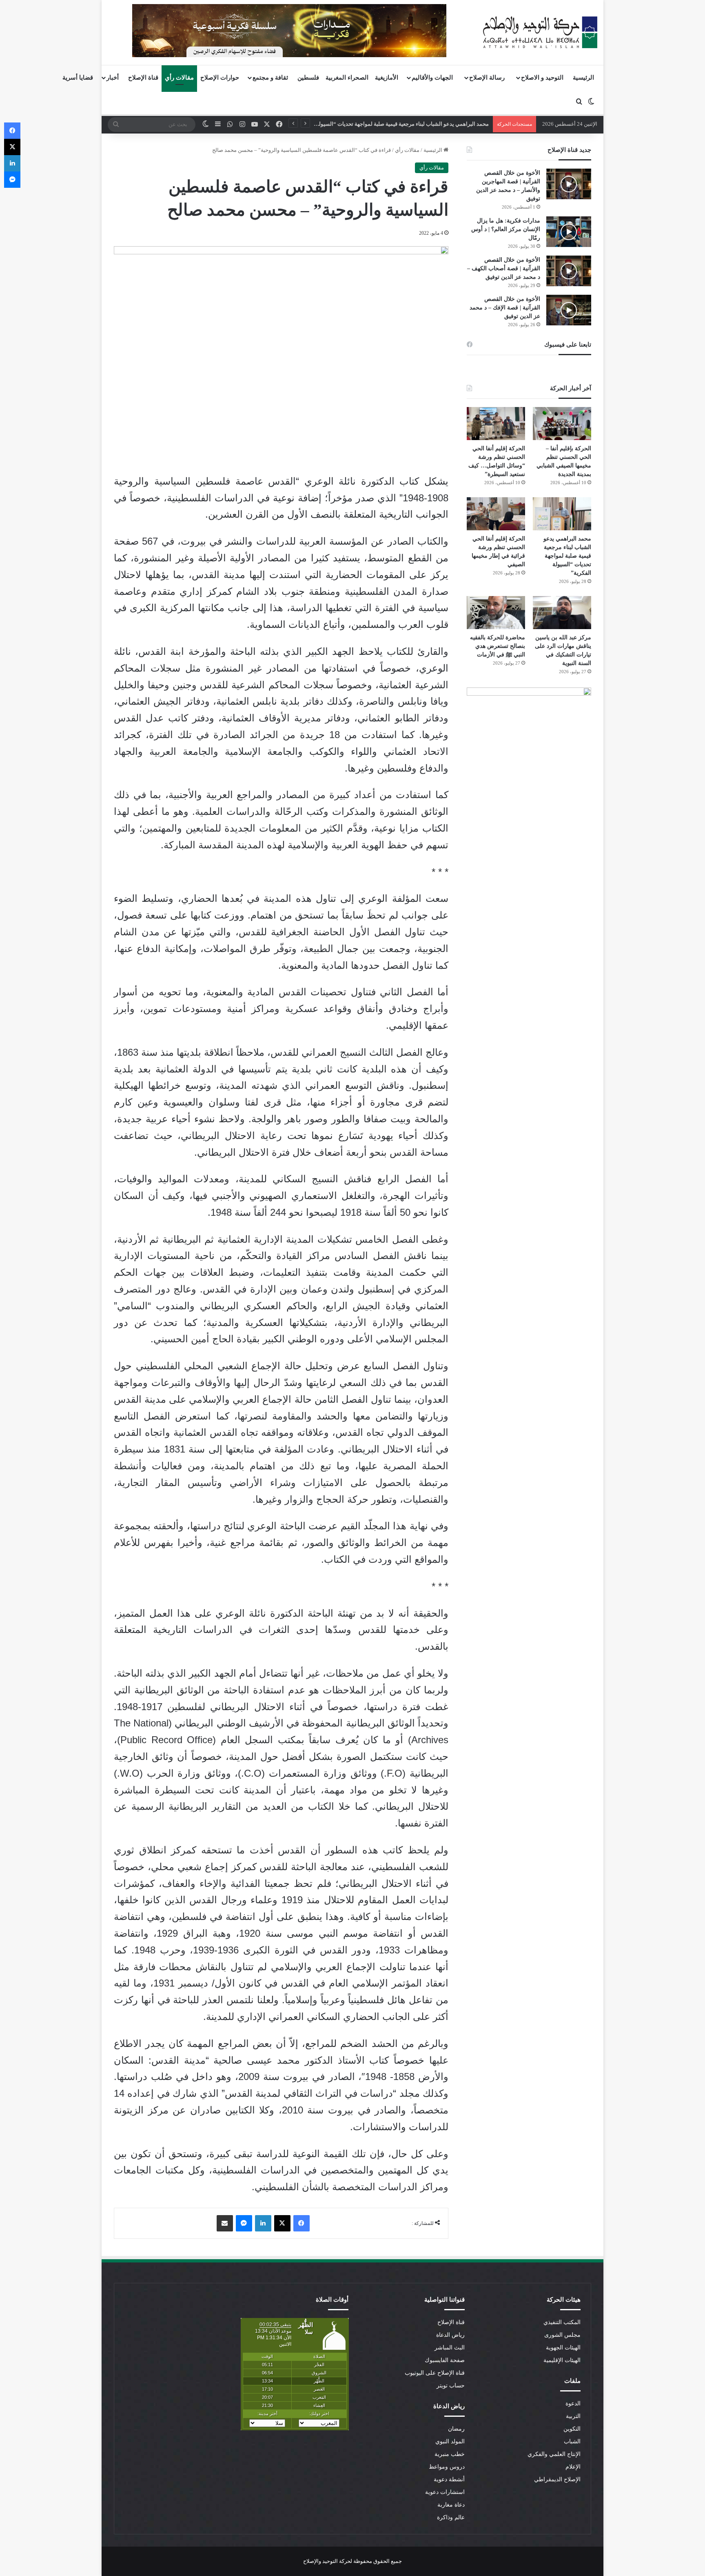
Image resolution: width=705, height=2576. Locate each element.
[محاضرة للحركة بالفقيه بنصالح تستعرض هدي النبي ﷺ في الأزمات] (496, 613)
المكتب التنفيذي (562, 2322)
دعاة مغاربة (451, 2505)
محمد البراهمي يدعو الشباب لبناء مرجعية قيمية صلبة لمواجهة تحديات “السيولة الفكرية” (567, 556)
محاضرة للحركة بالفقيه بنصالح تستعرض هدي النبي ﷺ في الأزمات (498, 646)
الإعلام (573, 2467)
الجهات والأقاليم (432, 78)
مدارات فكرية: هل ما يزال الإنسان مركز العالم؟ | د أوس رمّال (506, 229)
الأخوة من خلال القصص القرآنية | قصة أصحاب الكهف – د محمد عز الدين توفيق (504, 268)
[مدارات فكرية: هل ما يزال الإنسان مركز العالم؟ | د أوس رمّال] (569, 232)
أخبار (113, 78)
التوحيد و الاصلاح (542, 78)
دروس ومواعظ (447, 2467)
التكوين (572, 2429)
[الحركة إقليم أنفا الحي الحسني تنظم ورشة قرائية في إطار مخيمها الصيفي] (496, 514)
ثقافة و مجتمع (270, 78)
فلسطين (308, 78)
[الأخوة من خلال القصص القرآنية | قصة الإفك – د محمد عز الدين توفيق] (569, 310)
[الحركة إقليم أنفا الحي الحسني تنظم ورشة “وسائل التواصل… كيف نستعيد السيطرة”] (496, 424)
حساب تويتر (451, 2386)
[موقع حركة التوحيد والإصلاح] (540, 32)
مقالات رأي (179, 78)
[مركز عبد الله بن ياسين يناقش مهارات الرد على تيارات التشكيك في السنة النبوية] (562, 613)
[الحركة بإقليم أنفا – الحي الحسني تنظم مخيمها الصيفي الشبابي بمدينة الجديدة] (562, 424)
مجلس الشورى (562, 2335)
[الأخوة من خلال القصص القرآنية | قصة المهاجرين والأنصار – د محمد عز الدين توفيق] (569, 184)
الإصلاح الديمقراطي (557, 2479)
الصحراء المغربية (347, 78)
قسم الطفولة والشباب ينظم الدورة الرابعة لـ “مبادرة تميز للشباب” (415, 124)
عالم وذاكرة (451, 2517)
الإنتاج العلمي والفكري (554, 2454)
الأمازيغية (387, 78)
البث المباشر (450, 2348)
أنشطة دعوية (449, 2479)
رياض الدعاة (450, 2335)
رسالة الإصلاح (487, 78)
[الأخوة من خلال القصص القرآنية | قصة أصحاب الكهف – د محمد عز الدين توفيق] (569, 271)
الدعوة (573, 2404)
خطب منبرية (450, 2454)
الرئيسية (583, 78)
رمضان (456, 2429)
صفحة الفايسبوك (445, 2360)
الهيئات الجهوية (563, 2348)
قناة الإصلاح (143, 78)
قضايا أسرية (78, 78)
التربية (573, 2416)
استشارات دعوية (445, 2492)
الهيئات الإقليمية (562, 2360)
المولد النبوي (450, 2441)
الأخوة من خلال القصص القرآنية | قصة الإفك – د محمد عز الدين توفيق (505, 308)
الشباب (572, 2441)
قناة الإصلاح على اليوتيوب (435, 2373)
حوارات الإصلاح (220, 78)
